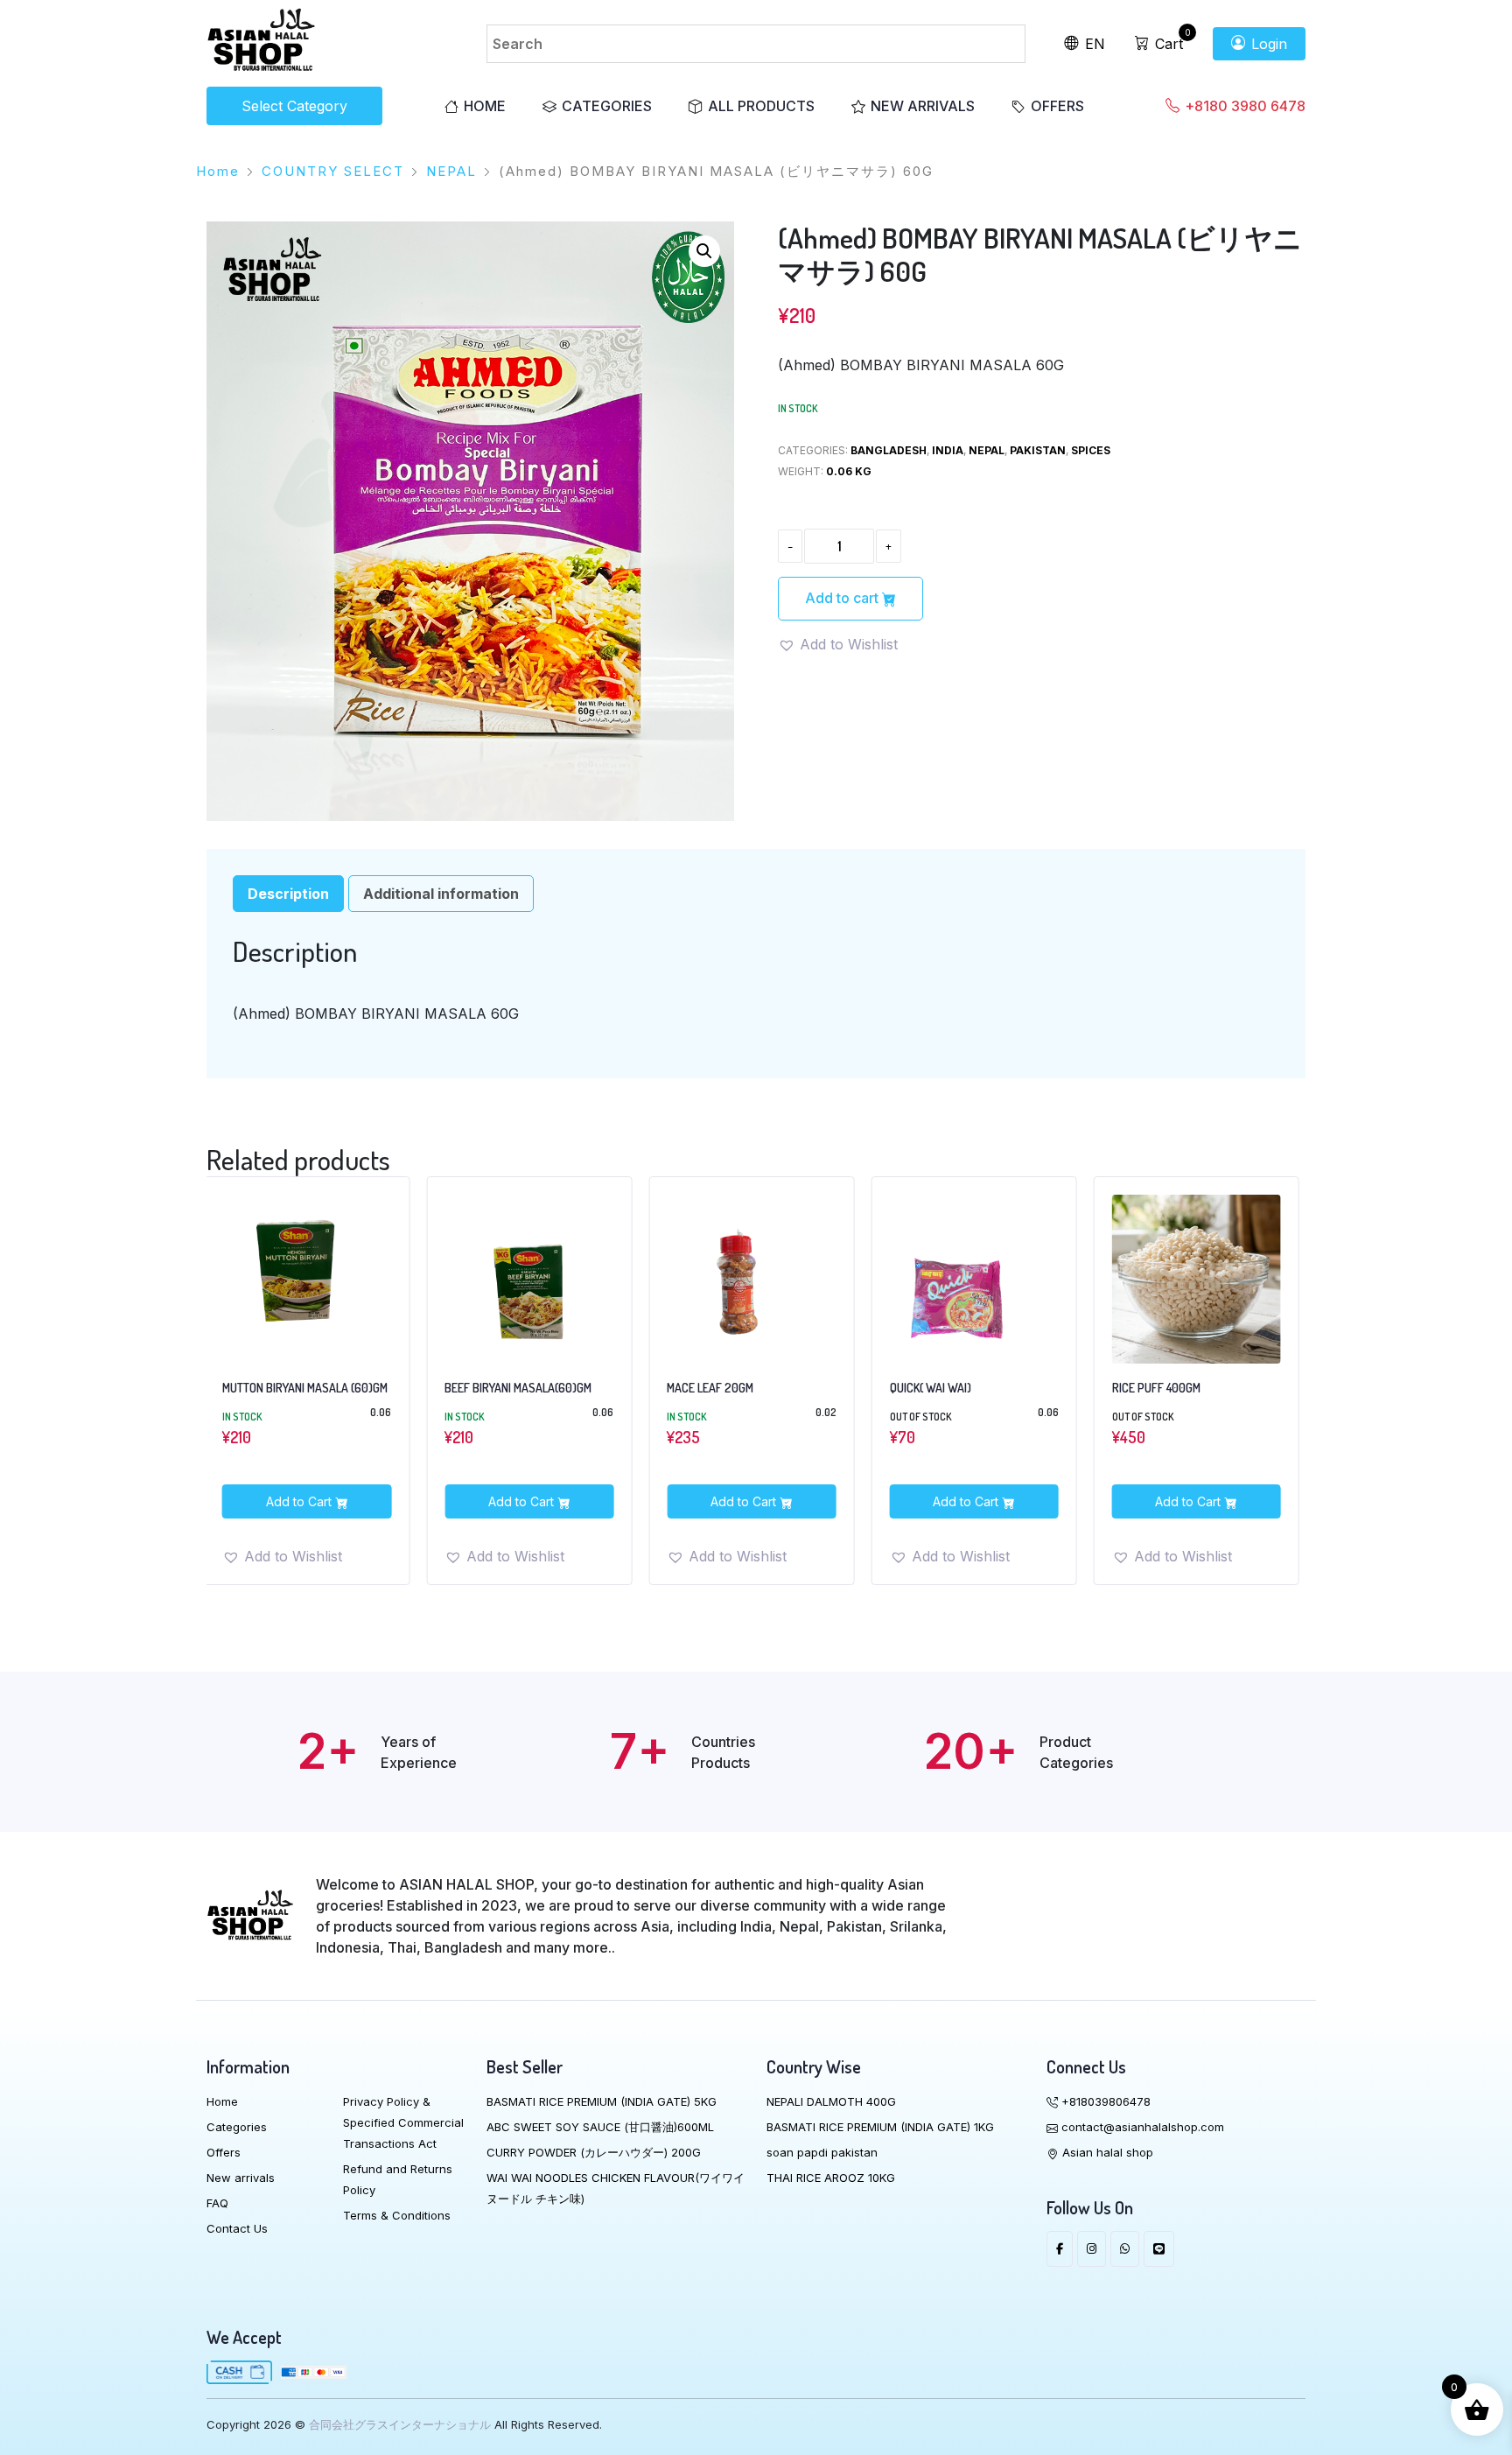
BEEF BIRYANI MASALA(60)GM (295, 1388)
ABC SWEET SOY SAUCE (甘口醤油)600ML (600, 2127)
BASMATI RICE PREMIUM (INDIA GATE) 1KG (880, 2127)
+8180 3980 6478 (1243, 106)
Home (485, 106)
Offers (1057, 106)
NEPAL (451, 171)
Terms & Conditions (397, 2215)
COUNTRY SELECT (333, 171)
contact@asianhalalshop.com (1141, 2127)
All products (761, 106)
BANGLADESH (889, 450)
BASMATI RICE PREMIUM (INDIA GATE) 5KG (602, 2101)
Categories (607, 106)
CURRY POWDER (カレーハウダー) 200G (594, 2152)
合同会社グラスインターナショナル (400, 2424)
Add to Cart (300, 1501)
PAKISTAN (1038, 450)
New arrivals (923, 106)
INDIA (948, 450)
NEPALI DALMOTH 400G (831, 2101)
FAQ (217, 2203)
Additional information (441, 894)
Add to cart (843, 598)
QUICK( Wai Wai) (707, 1388)
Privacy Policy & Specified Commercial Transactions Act (403, 2122)
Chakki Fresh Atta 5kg (1172, 1388)
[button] (704, 251)
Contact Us (237, 2228)
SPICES (1091, 450)
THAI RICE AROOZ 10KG (831, 2178)
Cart (1167, 44)
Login (1267, 44)
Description (288, 894)
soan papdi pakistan (822, 2152)
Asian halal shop (1106, 2152)
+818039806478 (1104, 2101)
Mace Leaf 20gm (487, 1388)
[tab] (288, 894)
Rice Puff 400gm (933, 1388)
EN (1093, 44)
